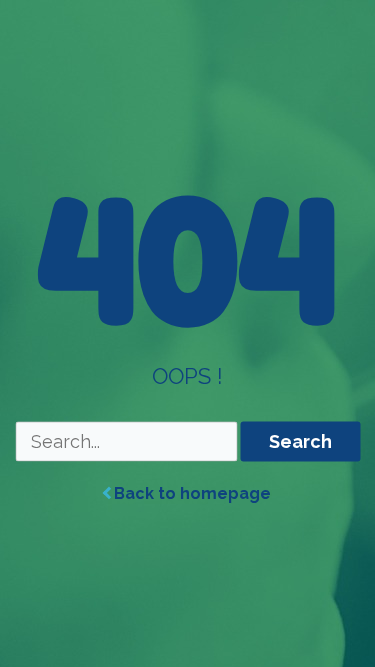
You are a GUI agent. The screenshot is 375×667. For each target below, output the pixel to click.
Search (300, 441)
